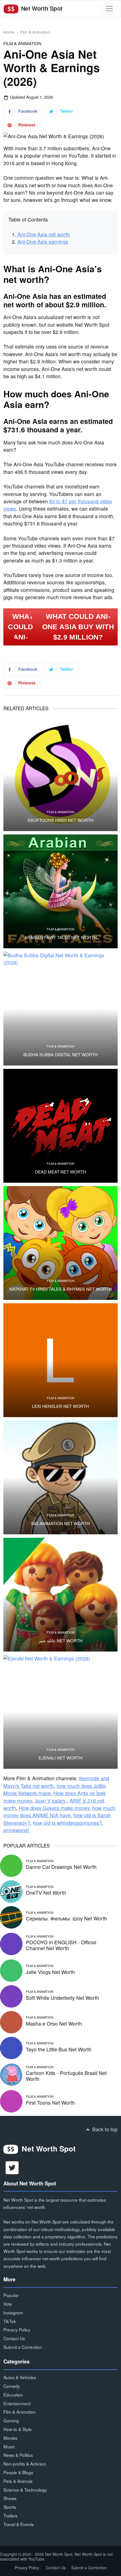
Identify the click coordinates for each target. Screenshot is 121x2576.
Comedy (12, 2386)
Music (9, 2446)
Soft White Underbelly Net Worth (62, 1998)
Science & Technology (25, 2490)
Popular (11, 2295)
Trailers (10, 2515)
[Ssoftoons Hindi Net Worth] (60, 774)
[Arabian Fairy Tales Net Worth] (60, 891)
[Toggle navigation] (109, 9)
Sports (10, 2507)
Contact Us (14, 2338)
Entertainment (17, 2403)
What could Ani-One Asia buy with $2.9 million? (78, 627)
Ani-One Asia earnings (43, 242)
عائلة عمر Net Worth (60, 1641)
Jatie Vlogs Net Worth (50, 1972)
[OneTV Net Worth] (11, 1891)
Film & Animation (35, 32)
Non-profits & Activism (25, 2464)
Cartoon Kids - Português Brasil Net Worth (66, 2076)
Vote (8, 2304)
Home (9, 32)
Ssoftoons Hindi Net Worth (60, 820)
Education (13, 2395)
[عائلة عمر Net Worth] (60, 1595)
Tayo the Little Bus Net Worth (59, 2049)
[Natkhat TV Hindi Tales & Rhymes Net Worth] (60, 1243)
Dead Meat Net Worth (60, 1172)
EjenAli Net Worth (60, 1758)
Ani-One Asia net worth (44, 234)
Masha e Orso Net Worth (54, 2023)
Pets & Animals (18, 2481)
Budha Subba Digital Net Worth (60, 1055)
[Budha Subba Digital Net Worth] (60, 1009)
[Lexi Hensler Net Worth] (60, 1360)
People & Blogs (18, 2472)
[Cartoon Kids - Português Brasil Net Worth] (11, 2074)
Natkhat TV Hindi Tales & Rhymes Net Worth (60, 1289)
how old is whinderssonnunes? (67, 1823)
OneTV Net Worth (46, 1893)
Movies (10, 2438)
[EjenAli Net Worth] (60, 1712)
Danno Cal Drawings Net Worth (61, 1867)
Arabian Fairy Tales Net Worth (61, 937)
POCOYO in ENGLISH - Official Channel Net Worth (61, 1945)
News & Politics (18, 2455)
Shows (10, 2498)
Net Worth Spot (41, 8)
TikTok (10, 2321)
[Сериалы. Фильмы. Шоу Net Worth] (11, 1916)
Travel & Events (19, 2524)
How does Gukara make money (54, 1808)
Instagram (13, 2312)
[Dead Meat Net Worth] (60, 1126)
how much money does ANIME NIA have (59, 1811)
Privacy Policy (17, 2330)
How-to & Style (18, 2429)
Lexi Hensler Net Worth (60, 1406)
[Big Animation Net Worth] (60, 1477)
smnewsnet (16, 1830)
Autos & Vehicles (20, 2377)
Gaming (11, 2420)
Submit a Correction (23, 2347)
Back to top (104, 2129)
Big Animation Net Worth (60, 1523)
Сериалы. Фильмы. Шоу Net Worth (66, 1918)
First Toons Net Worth (50, 2103)
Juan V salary (51, 1801)
